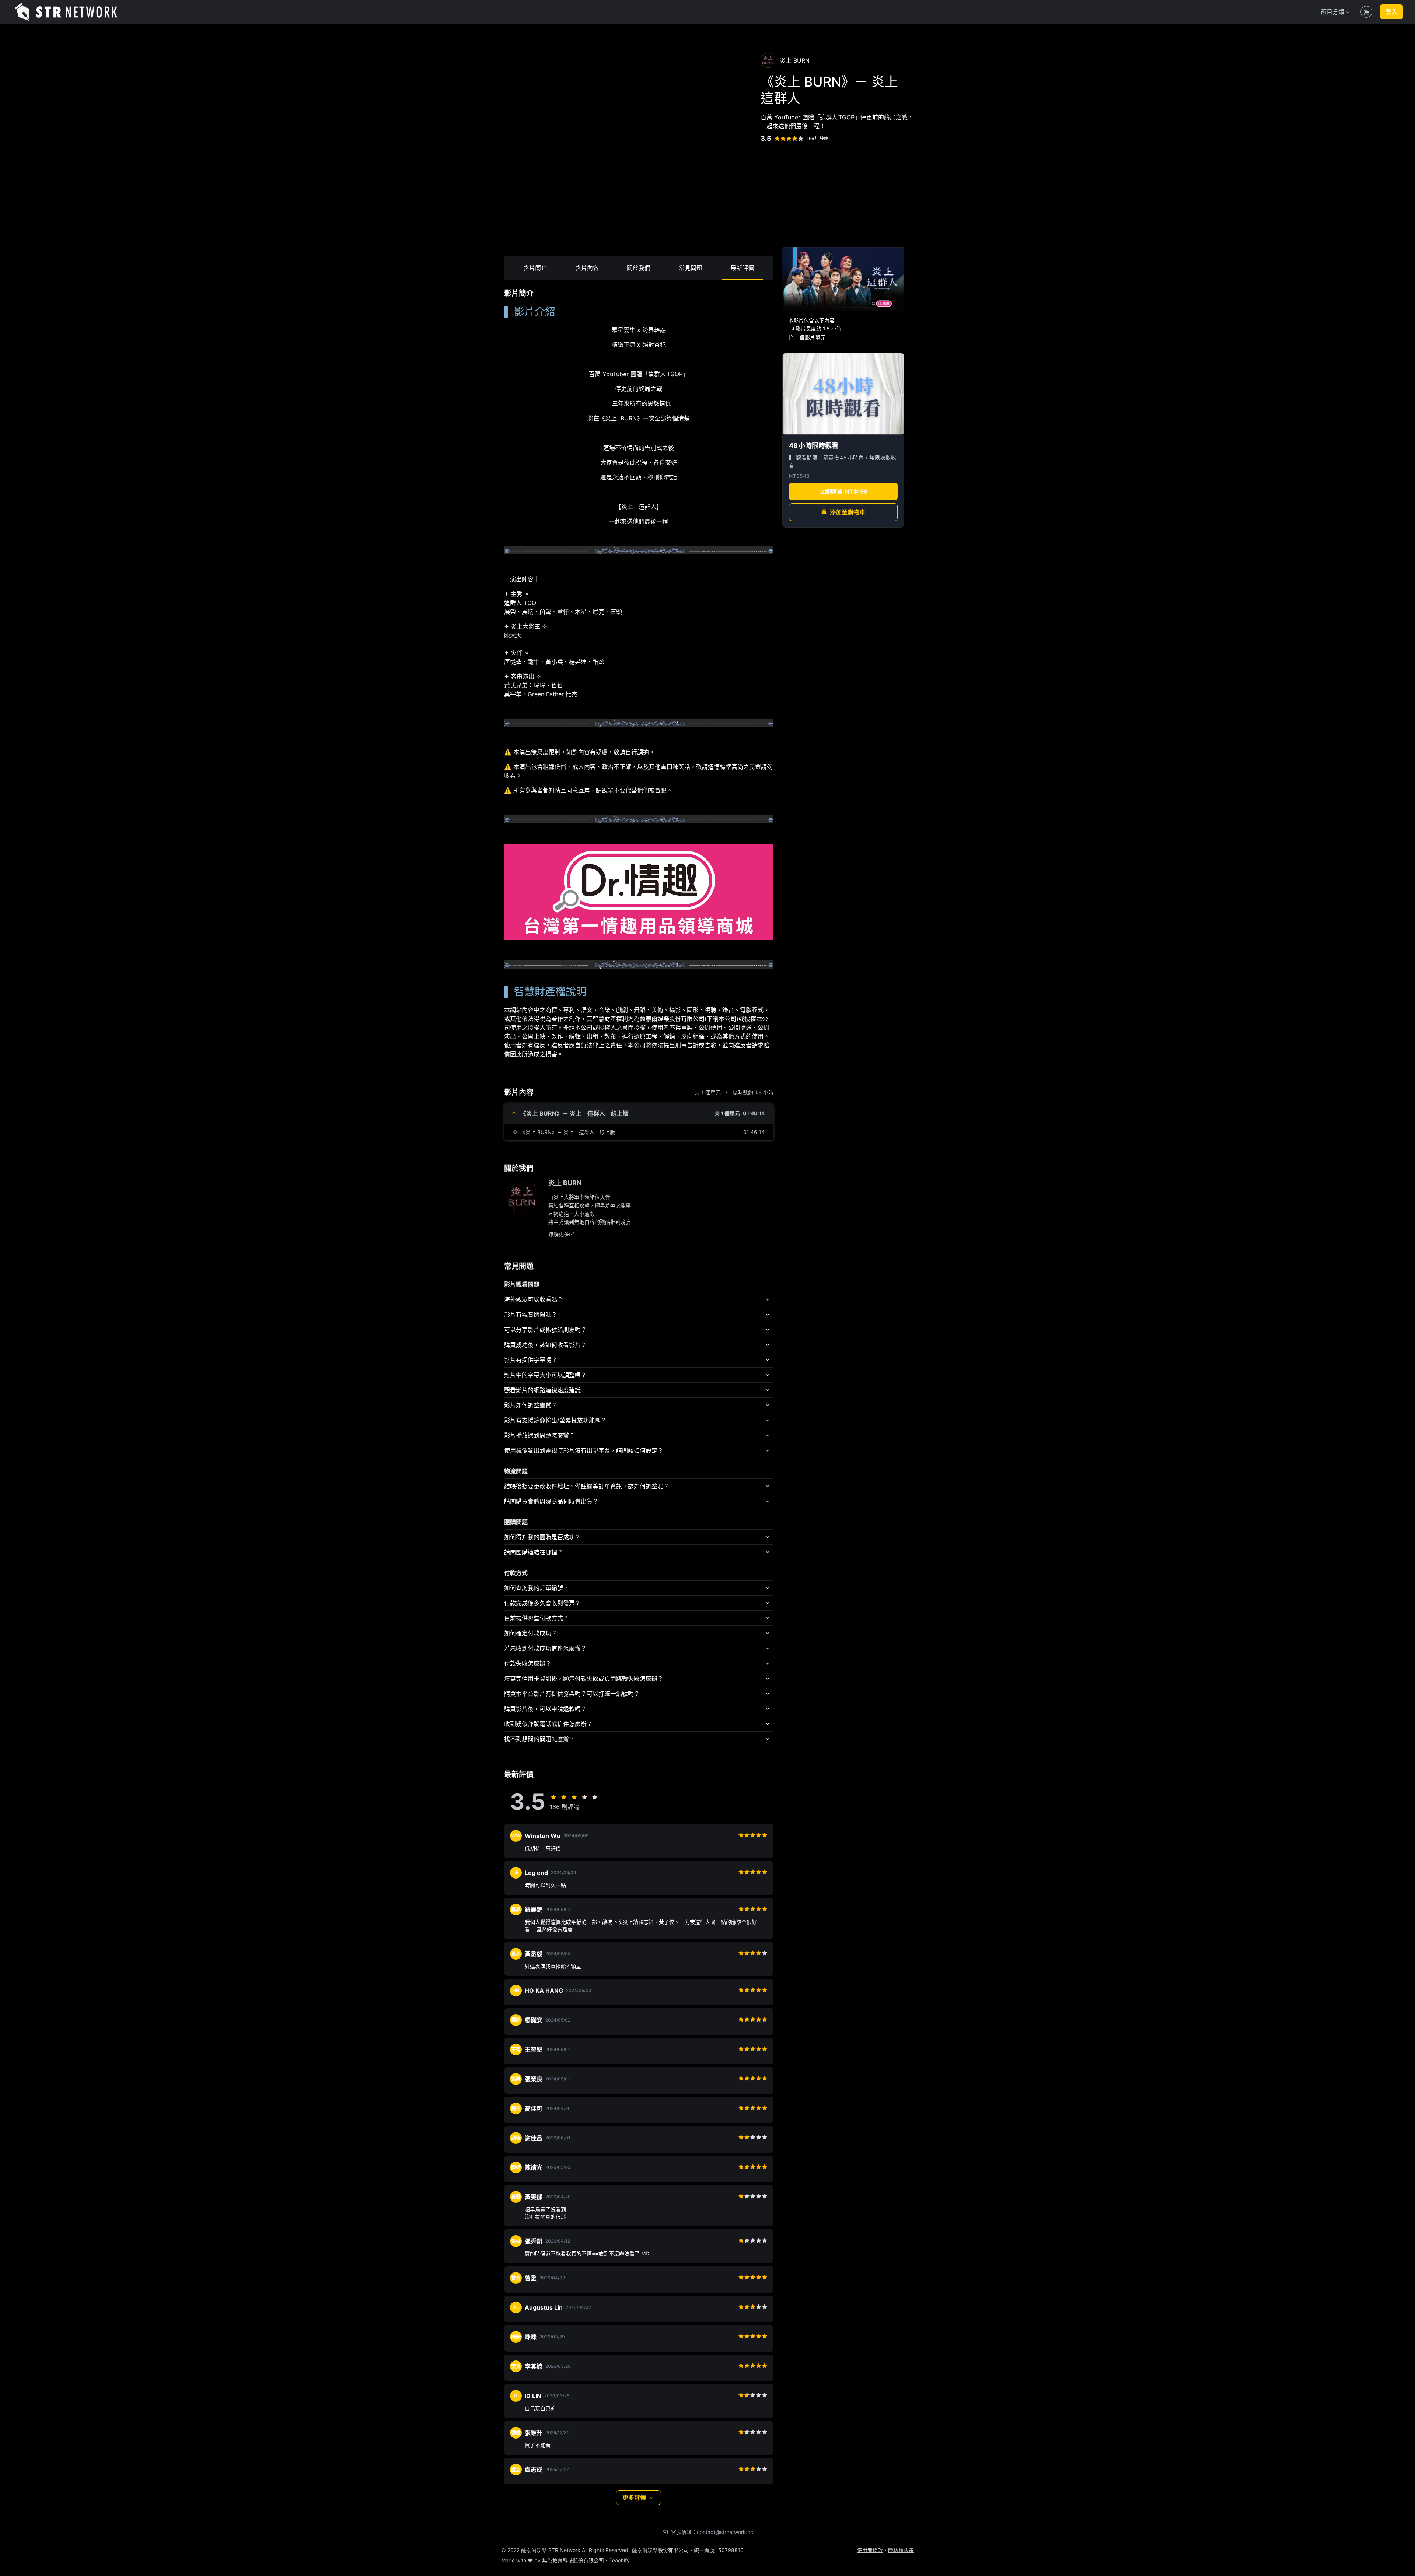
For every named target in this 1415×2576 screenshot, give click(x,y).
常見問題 (691, 267)
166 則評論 (817, 138)
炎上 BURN (565, 1183)
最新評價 (742, 267)
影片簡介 (535, 267)
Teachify (619, 2560)
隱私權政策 (901, 2550)
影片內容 (587, 267)
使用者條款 (870, 2550)
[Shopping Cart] (1366, 12)
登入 (1391, 12)
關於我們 (639, 267)
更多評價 (634, 2498)
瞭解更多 (559, 1234)
